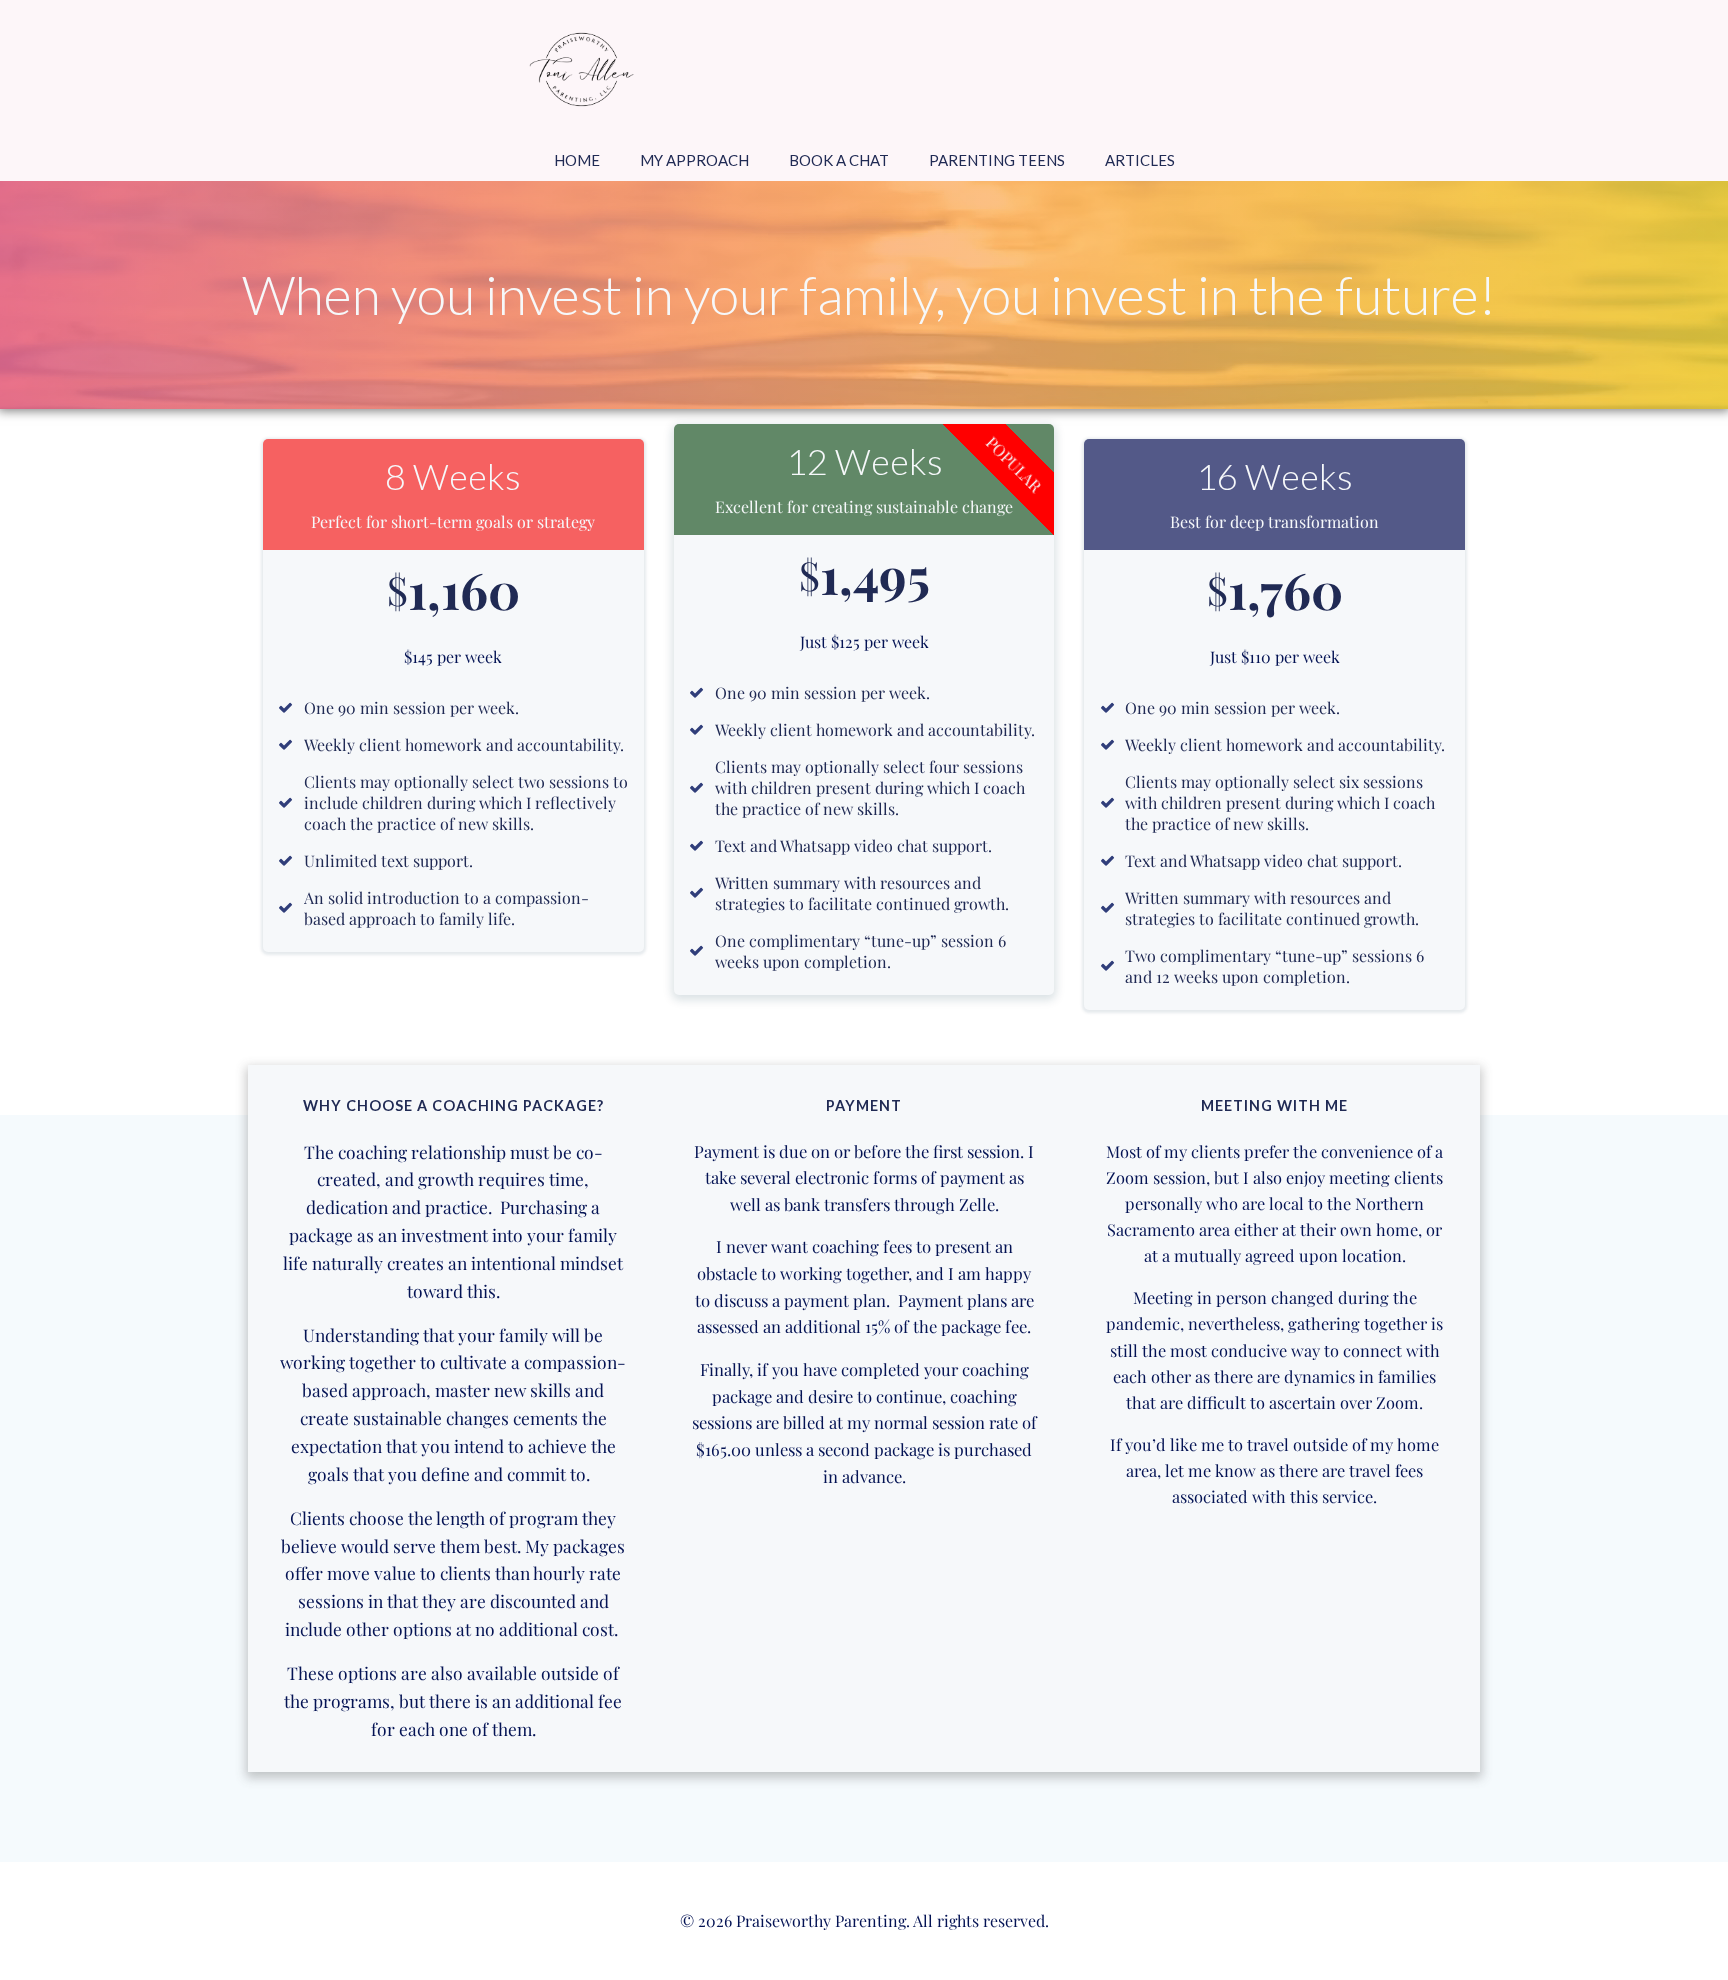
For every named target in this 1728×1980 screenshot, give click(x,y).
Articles (1140, 160)
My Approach (694, 160)
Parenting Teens (997, 160)
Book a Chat (839, 160)
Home (577, 160)
